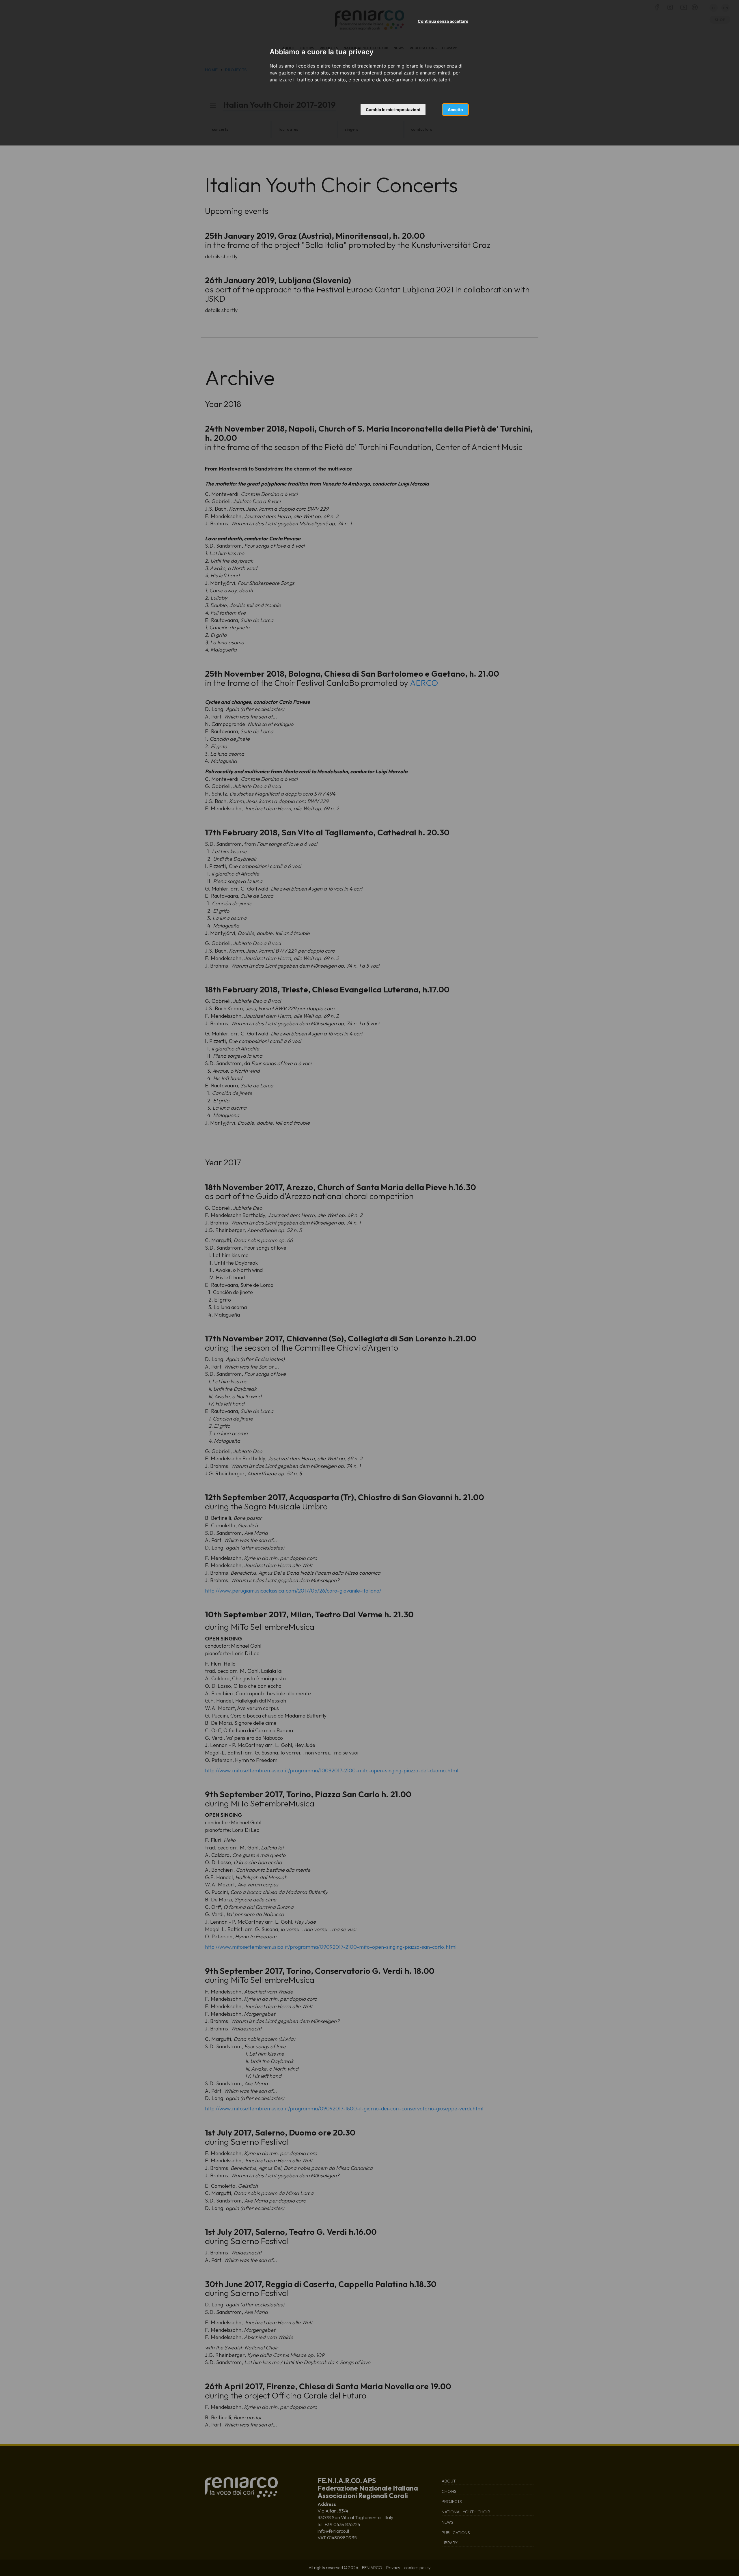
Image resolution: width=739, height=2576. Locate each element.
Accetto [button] (455, 110)
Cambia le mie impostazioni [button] (393, 110)
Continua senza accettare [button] (443, 21)
